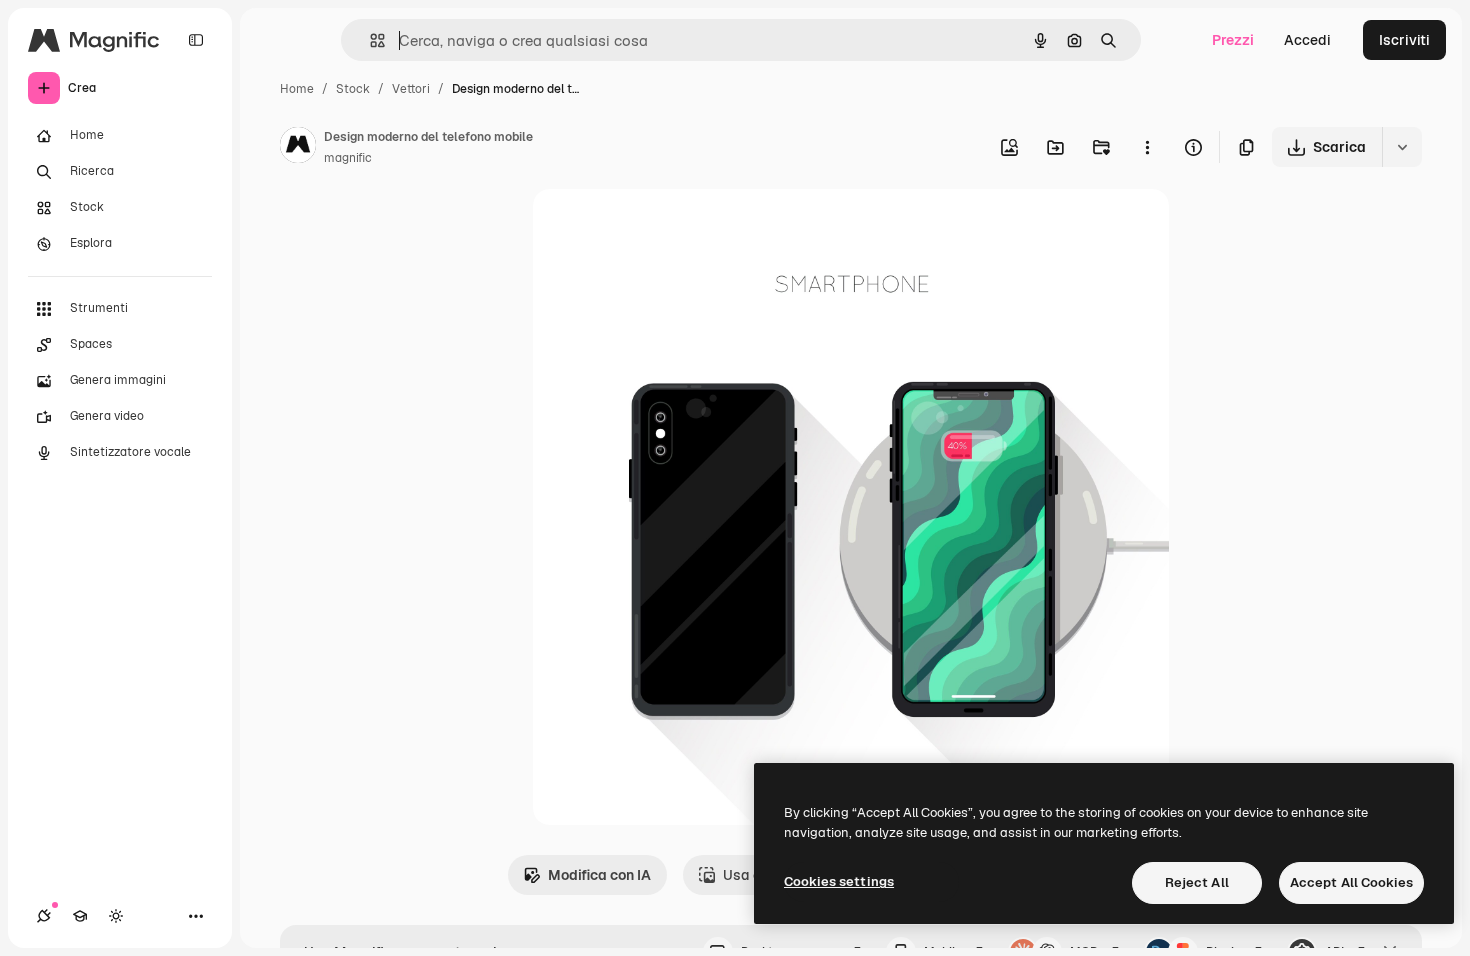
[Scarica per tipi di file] (1402, 147)
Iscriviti (1404, 40)
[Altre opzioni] (1147, 147)
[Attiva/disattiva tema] (116, 916)
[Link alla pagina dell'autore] (298, 148)
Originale (665, 227)
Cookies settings (839, 881)
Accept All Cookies (1351, 882)
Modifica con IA (599, 875)
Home (297, 89)
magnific (348, 158)
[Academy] (80, 916)
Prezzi (1233, 40)
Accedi (1307, 40)
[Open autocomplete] (369, 40)
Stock (353, 89)
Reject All (1197, 882)
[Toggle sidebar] (196, 40)
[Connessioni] (44, 916)
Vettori (411, 89)
